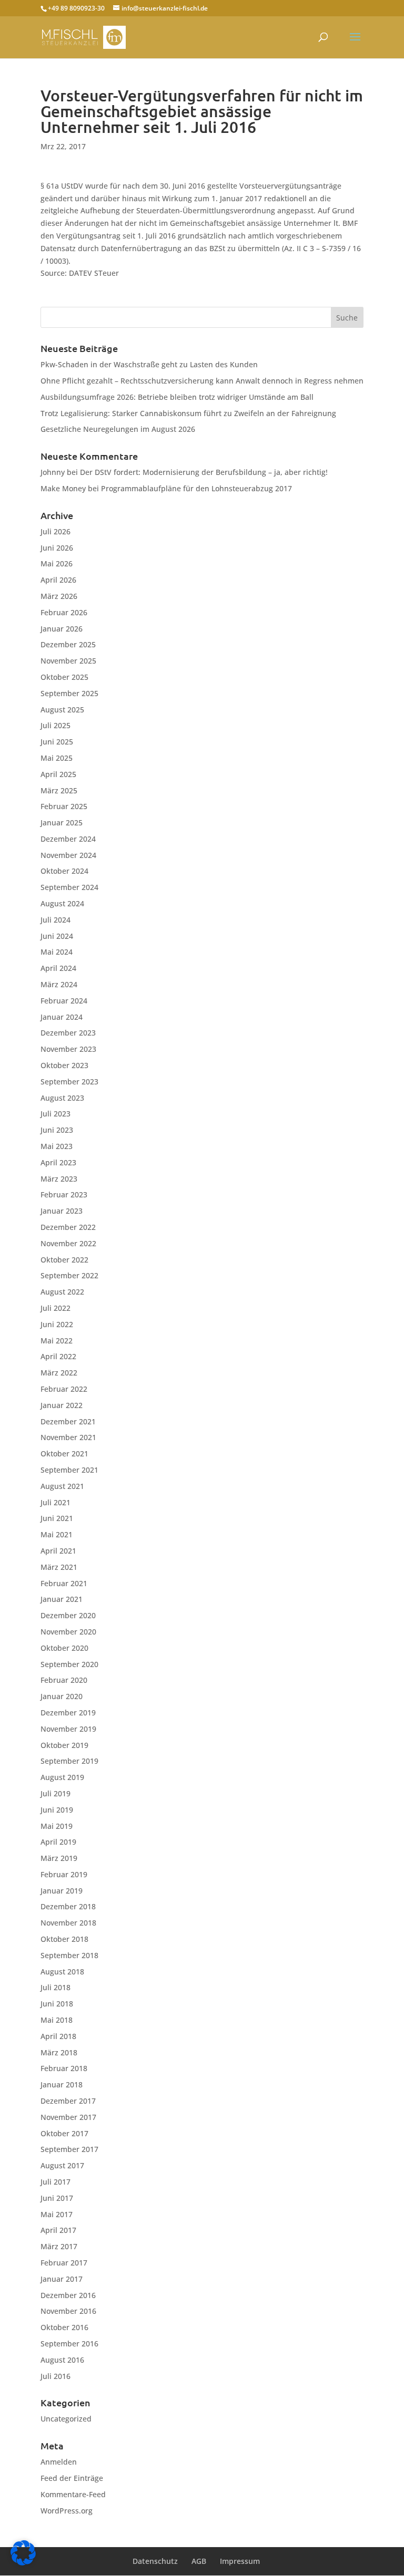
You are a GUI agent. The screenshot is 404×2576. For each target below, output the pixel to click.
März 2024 (59, 984)
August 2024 (62, 903)
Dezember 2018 (68, 1906)
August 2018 (62, 1972)
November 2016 (68, 2311)
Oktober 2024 (64, 871)
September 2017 (69, 2149)
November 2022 (68, 1243)
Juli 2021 (55, 1502)
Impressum (240, 2561)
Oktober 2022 (64, 1260)
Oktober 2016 (64, 2327)
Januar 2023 (62, 1211)
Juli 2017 (55, 2182)
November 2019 (68, 1729)
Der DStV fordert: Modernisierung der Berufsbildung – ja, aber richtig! (204, 472)
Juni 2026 (57, 548)
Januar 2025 (62, 823)
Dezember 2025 (68, 644)
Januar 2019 (62, 1891)
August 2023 (62, 1098)
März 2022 (59, 1373)
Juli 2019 (55, 1793)
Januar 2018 (62, 2084)
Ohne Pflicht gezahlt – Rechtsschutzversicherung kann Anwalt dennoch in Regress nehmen (202, 381)
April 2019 (58, 1842)
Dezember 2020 (68, 1615)
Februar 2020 (64, 1680)
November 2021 (68, 1437)
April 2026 (58, 580)
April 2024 (58, 968)
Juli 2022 (55, 1308)
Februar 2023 (64, 1194)
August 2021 (62, 1486)
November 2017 (68, 2117)
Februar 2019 (64, 1874)
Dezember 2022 (68, 1227)
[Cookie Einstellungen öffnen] (23, 2563)
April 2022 (58, 1356)
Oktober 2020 (64, 1648)
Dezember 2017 (68, 2101)
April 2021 (58, 1551)
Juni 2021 (57, 1518)
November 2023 (68, 1049)
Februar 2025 (64, 806)
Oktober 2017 (64, 2133)
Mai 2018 (57, 2020)
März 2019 (59, 1858)
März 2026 (59, 596)
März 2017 (59, 2246)
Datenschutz (155, 2561)
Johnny (53, 472)
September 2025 (69, 693)
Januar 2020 (62, 1696)
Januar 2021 (62, 1599)
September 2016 (69, 2344)
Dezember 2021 (68, 1421)
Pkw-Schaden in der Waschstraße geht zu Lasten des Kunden (149, 364)
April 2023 (58, 1162)
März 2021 (59, 1567)
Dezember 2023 (68, 1033)
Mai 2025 (57, 758)
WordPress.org (67, 2511)
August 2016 (62, 2360)
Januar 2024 (62, 1017)
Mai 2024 (57, 952)
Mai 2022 (57, 1341)
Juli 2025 (55, 725)
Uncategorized (66, 2419)
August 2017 (62, 2165)
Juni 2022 (57, 1324)
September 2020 (69, 1664)
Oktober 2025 (64, 677)
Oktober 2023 (64, 1065)
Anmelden (59, 2462)
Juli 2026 (55, 531)
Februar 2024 (64, 1001)
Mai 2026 (57, 563)
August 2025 (62, 710)
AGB (199, 2561)
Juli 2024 (55, 920)
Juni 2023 (57, 1130)
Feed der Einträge (72, 2478)
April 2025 (58, 774)
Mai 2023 (57, 1146)
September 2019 (69, 1761)
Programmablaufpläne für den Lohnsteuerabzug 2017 (196, 488)
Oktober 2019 (64, 1745)
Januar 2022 (62, 1405)
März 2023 (59, 1179)
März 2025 (59, 790)
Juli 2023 (55, 1114)
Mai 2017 (57, 2214)
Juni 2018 (57, 2004)
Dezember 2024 (68, 839)
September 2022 (69, 1275)
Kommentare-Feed (73, 2494)
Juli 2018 (55, 1987)
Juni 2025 (57, 742)
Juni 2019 (57, 1810)
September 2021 (69, 1470)
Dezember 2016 (68, 2295)
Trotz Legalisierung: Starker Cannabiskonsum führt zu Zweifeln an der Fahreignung (188, 413)
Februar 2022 (64, 1389)
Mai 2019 (57, 1826)
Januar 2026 (62, 629)
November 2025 (68, 661)
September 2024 (69, 887)
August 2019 (62, 1777)
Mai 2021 (57, 1534)
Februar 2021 (64, 1583)
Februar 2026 (64, 612)
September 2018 (69, 1955)
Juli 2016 (55, 2376)
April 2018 (58, 2036)
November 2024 (68, 855)
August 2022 (62, 1292)
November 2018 (68, 1923)
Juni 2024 (57, 936)
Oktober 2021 (64, 1453)
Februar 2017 (64, 2263)
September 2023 (69, 1082)
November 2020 (68, 1632)
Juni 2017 (57, 2198)
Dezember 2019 (68, 1713)
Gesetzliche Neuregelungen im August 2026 (118, 429)
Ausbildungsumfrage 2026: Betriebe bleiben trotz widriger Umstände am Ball (177, 397)
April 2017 (58, 2230)
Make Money (63, 488)
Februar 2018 (64, 2068)
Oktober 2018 (64, 1939)
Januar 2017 (62, 2279)
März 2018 (59, 2052)
